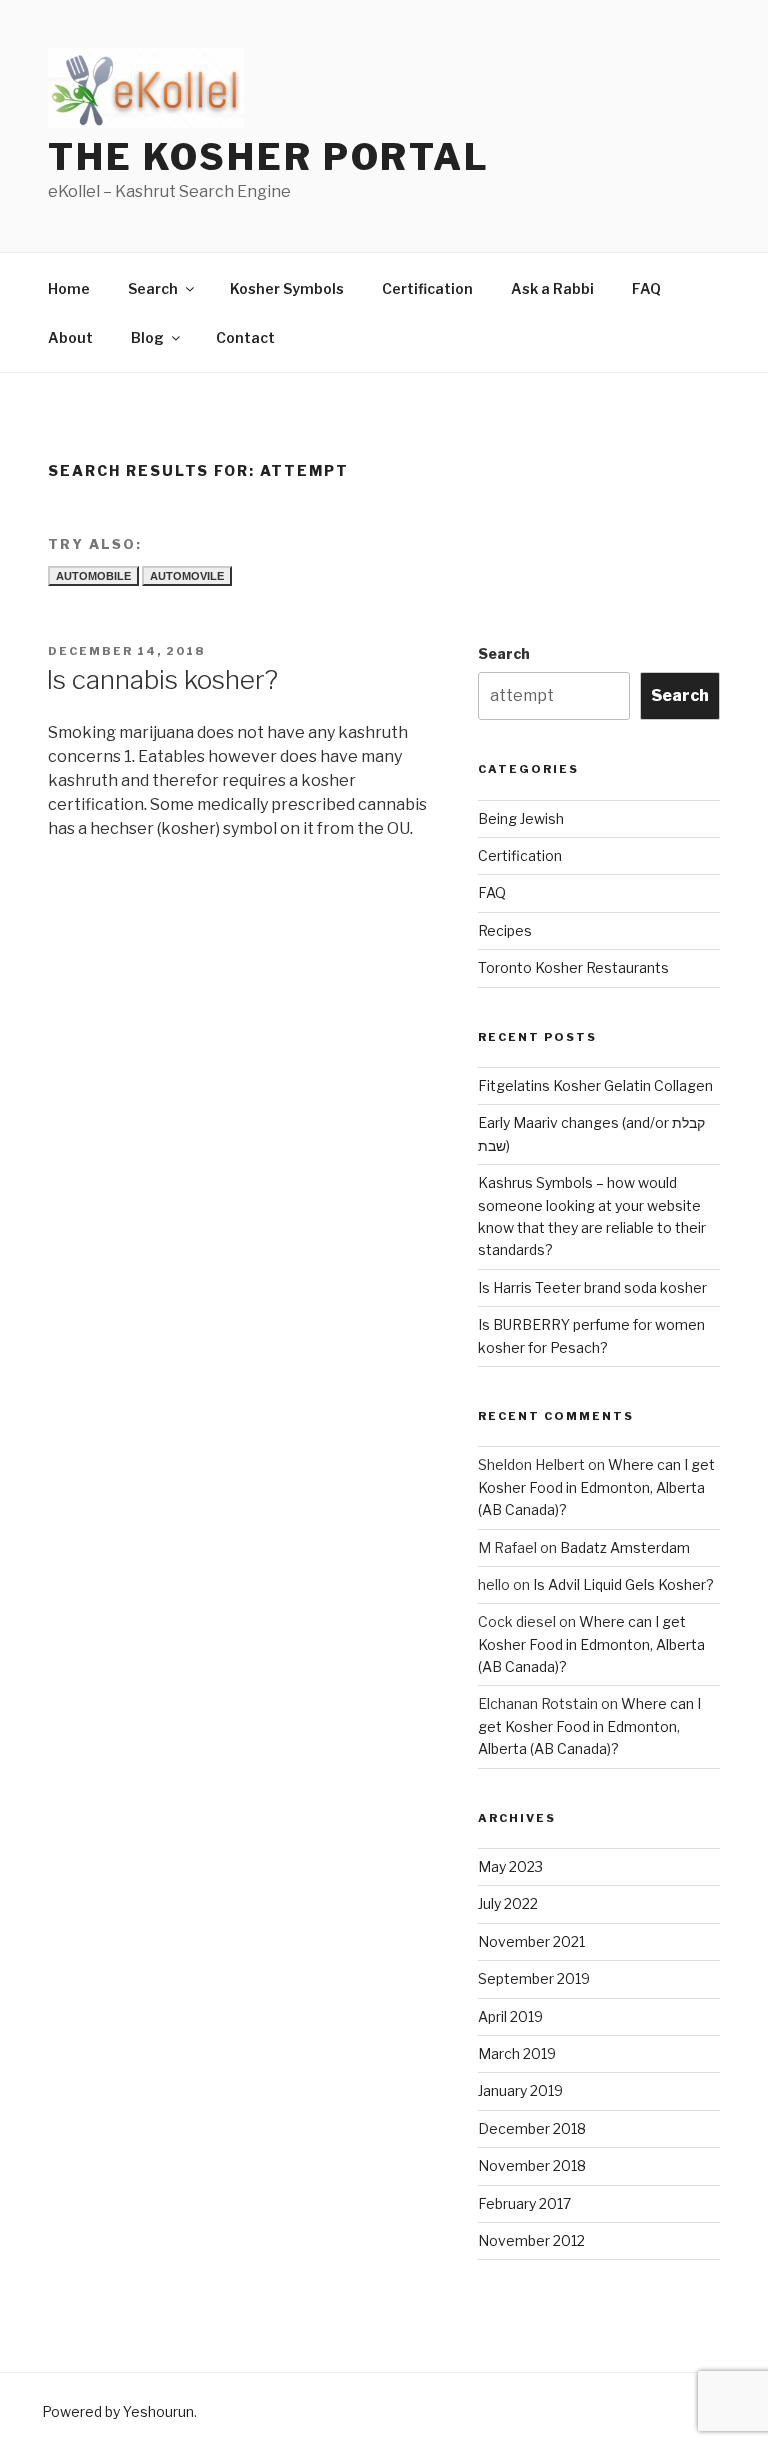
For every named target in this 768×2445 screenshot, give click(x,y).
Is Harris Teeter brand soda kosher (592, 1287)
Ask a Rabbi (552, 288)
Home (69, 288)
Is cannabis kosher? (162, 679)
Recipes (505, 930)
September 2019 (534, 1978)
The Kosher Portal (269, 157)
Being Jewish (521, 818)
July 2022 (508, 1903)
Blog (147, 337)
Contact (245, 337)
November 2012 (531, 2240)
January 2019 (520, 2090)
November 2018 (532, 2165)
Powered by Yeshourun (118, 2411)
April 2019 (510, 2016)
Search (153, 288)
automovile (187, 576)
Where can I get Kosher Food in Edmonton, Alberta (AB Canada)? (596, 1487)
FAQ (646, 288)
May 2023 (510, 1866)
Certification (427, 288)
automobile (93, 576)
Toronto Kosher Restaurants (573, 967)
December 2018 (532, 2128)
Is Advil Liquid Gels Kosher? (623, 1584)
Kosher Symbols (287, 288)
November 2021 (531, 1941)
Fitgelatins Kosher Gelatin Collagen (595, 1085)
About (70, 337)
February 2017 (524, 2203)
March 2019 (517, 2053)
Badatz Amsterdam (625, 1547)
